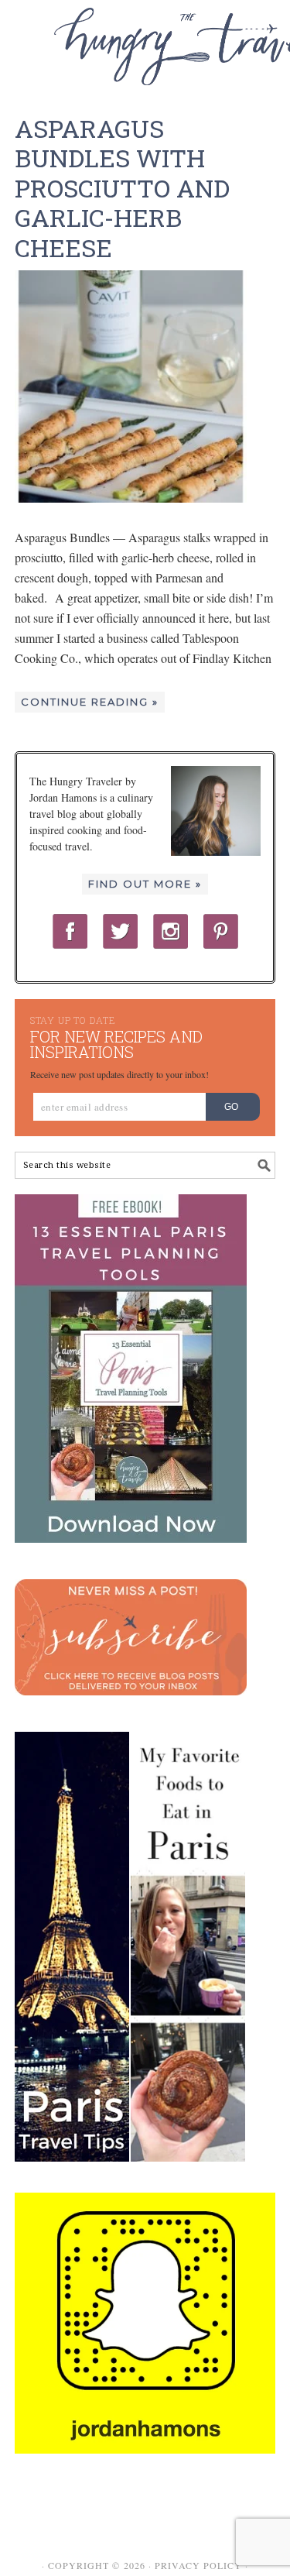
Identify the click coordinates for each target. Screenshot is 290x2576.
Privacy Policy (198, 2565)
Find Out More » (145, 884)
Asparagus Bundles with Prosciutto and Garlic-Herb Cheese (122, 188)
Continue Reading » (90, 702)
